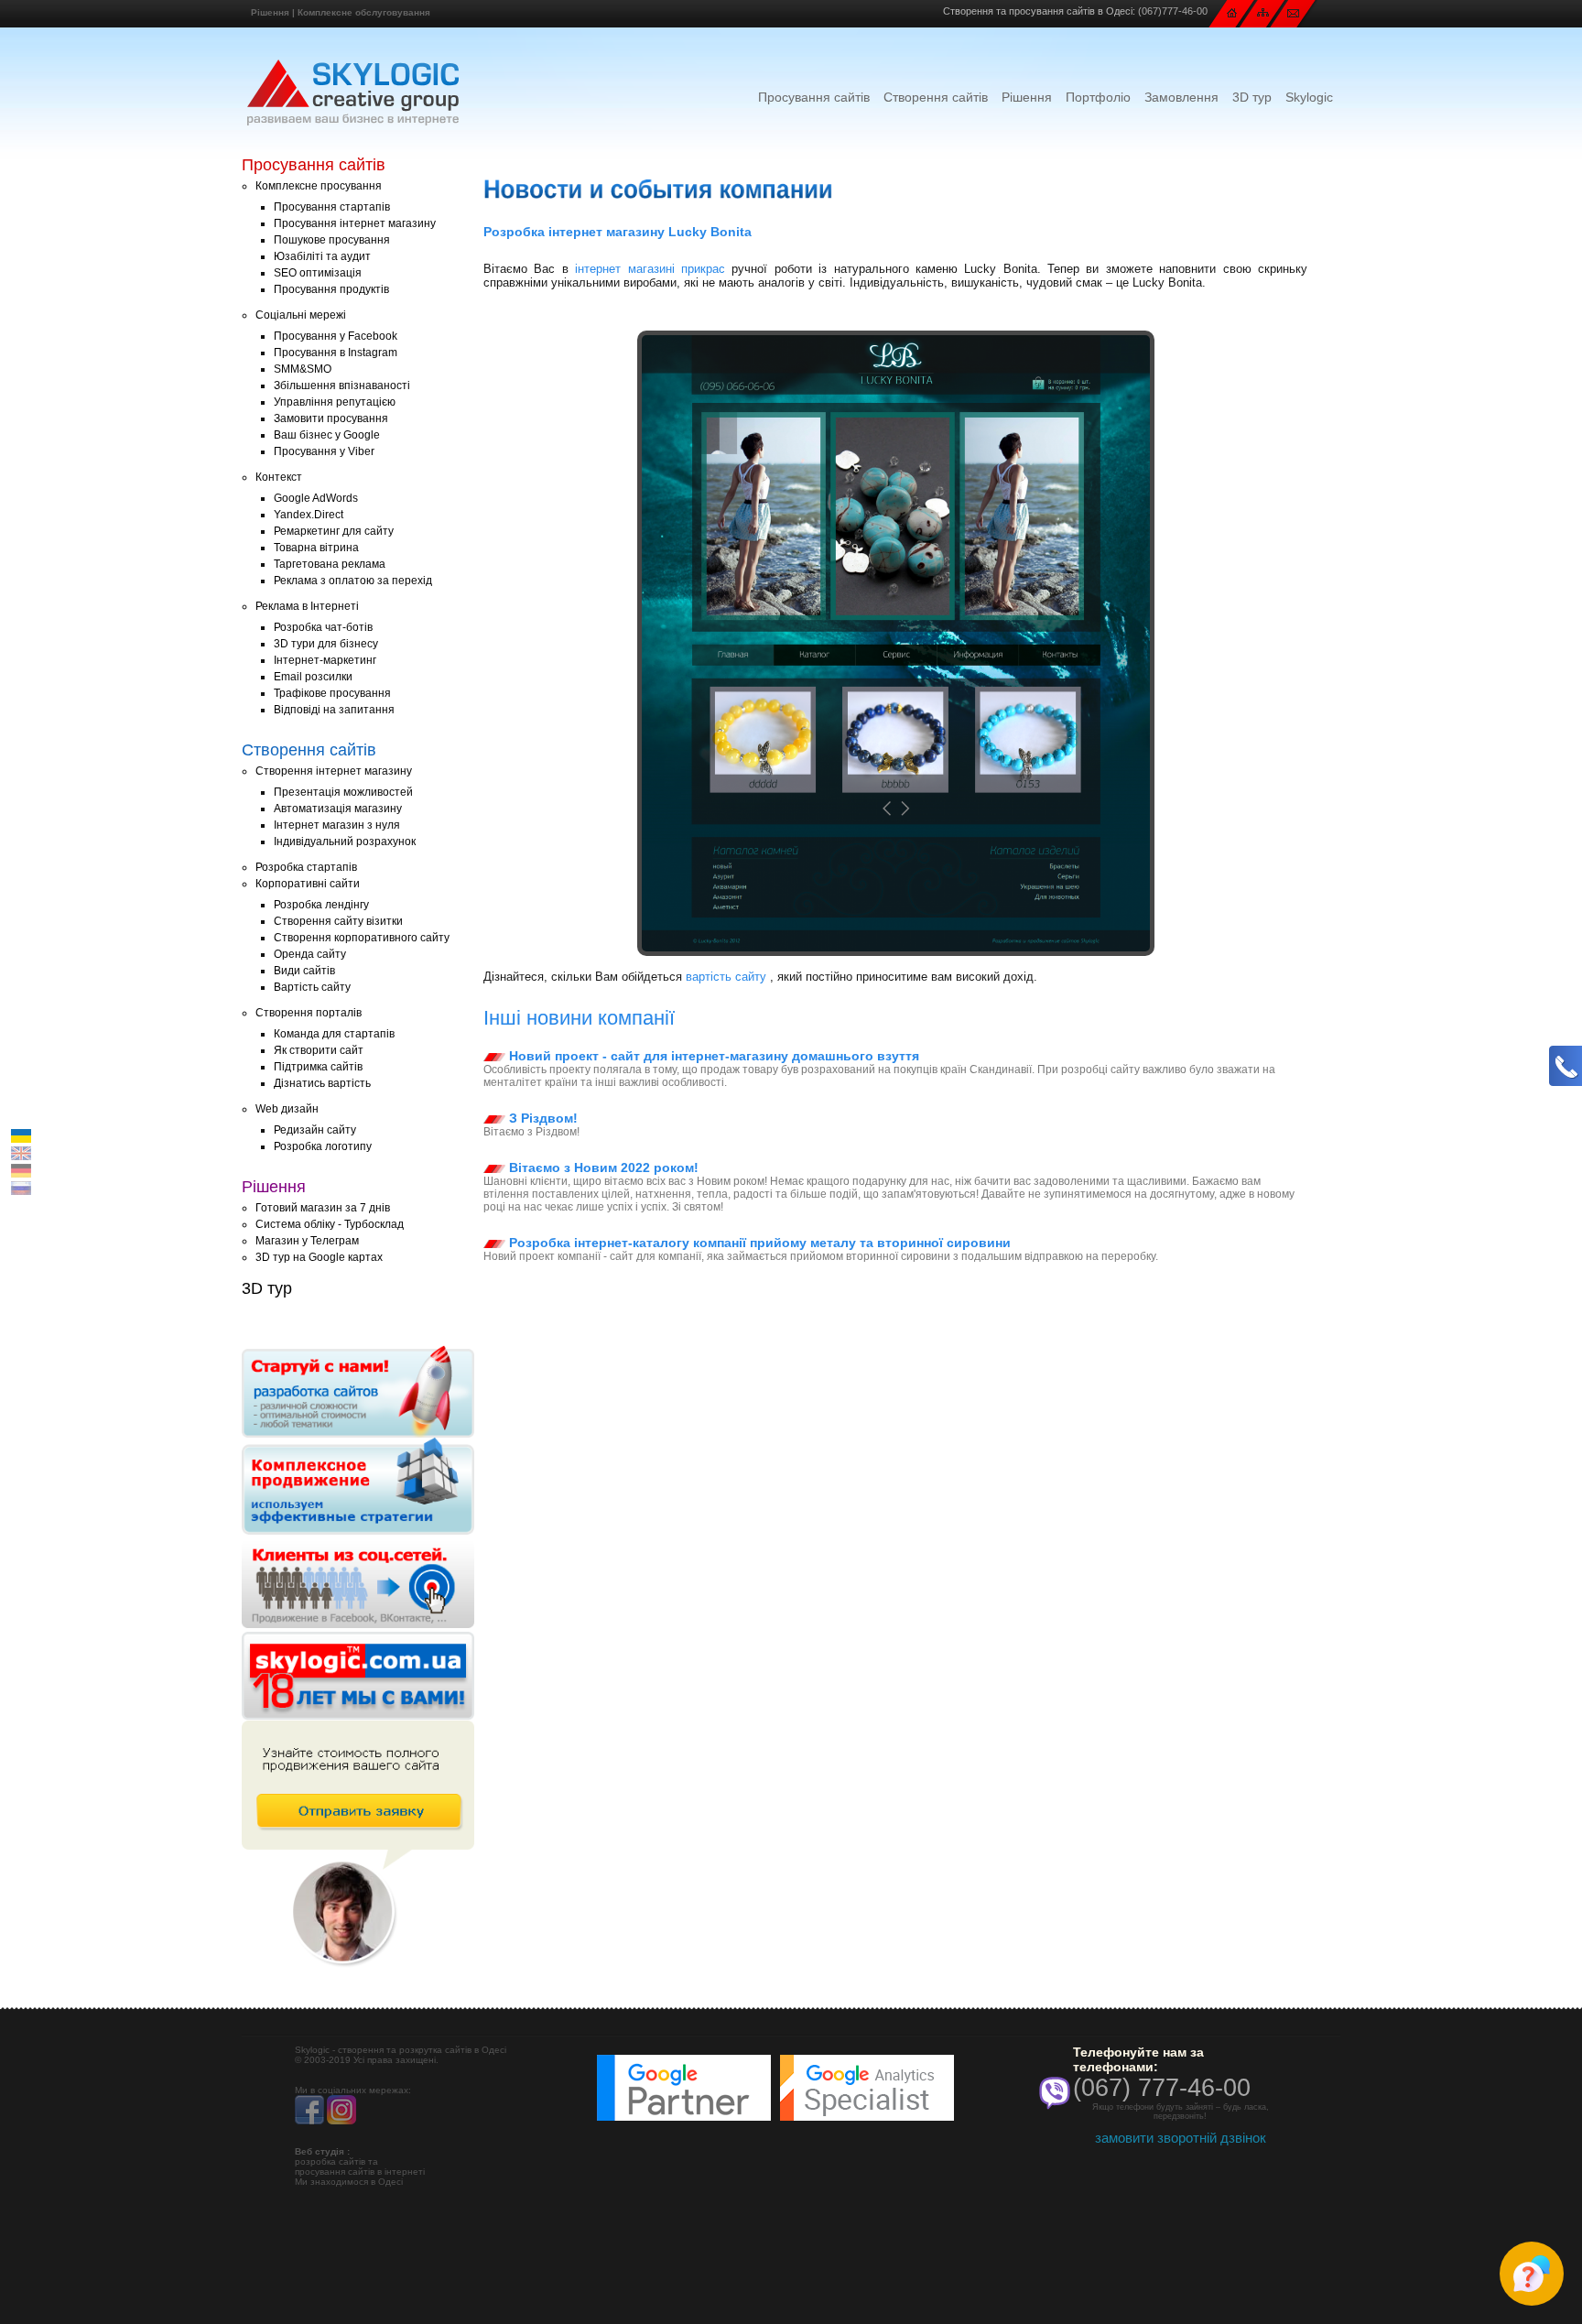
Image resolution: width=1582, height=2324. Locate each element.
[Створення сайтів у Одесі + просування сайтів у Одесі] (353, 92)
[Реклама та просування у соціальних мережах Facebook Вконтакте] (358, 1624)
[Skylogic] (1232, 12)
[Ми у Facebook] (309, 2121)
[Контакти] (1293, 12)
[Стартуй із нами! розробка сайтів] (358, 1433)
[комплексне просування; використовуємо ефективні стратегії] (358, 1531)
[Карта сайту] (1263, 11)
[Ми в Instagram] (341, 2121)
